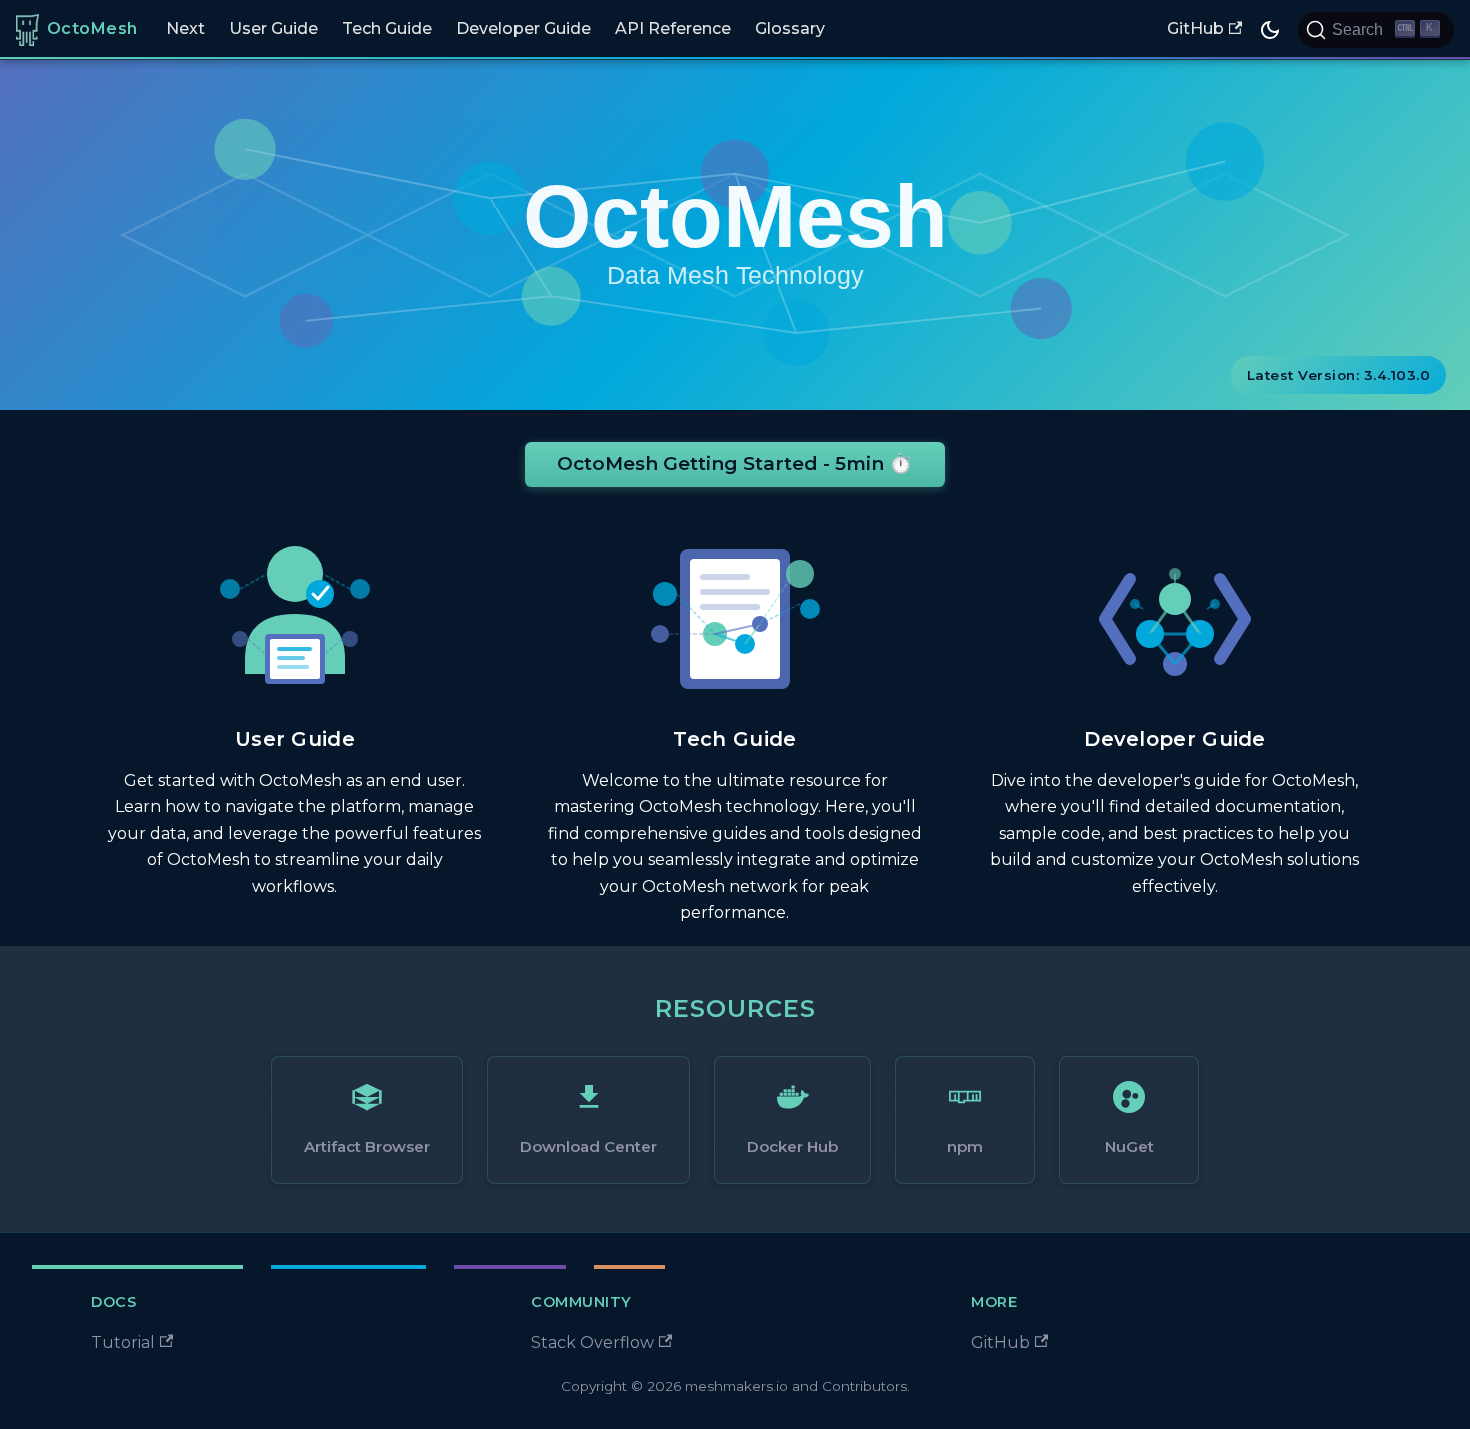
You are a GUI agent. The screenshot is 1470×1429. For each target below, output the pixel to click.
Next (185, 28)
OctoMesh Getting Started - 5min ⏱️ (735, 463)
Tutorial (123, 1342)
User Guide (273, 28)
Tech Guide (387, 28)
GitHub (1195, 28)
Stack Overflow (592, 1342)
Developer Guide (523, 28)
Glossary (790, 28)
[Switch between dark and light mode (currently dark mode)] (1270, 30)
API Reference (673, 28)
